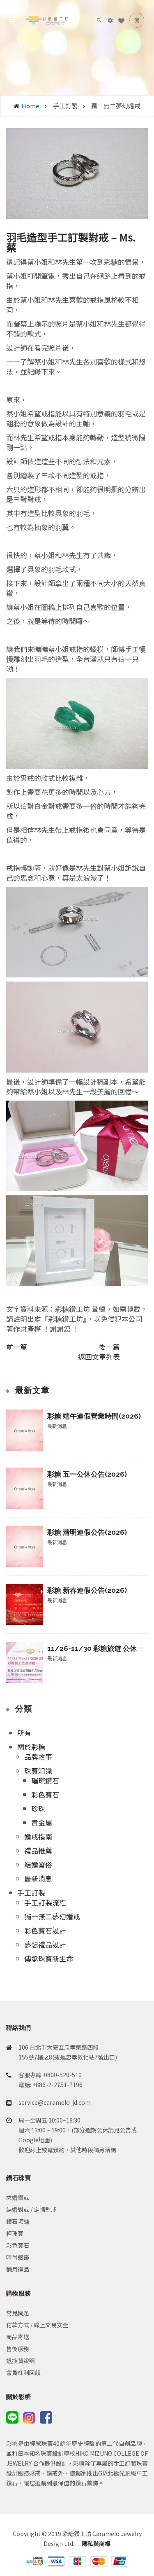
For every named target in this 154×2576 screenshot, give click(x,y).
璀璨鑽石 (45, 1780)
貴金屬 (42, 1822)
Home (30, 106)
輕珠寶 (15, 2233)
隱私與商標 (95, 2543)
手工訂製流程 (45, 1902)
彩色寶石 (45, 1794)
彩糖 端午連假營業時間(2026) (94, 1416)
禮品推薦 (38, 1850)
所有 (24, 1733)
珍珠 (38, 1808)
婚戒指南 (38, 1836)
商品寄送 (18, 2337)
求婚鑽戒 (18, 2197)
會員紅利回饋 (23, 2373)
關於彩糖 (31, 1747)
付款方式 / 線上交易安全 (37, 2325)
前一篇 (17, 1347)
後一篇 (109, 1347)
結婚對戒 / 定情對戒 (31, 2209)
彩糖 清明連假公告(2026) (87, 1532)
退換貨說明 (21, 2361)
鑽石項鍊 (18, 2221)
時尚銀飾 (18, 2257)
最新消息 (38, 1878)
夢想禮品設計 (45, 1944)
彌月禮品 (18, 2269)
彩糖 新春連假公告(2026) (87, 1590)
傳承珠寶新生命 (49, 1958)
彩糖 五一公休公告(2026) (87, 1474)
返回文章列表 (99, 1357)
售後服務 (18, 2349)
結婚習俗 (38, 1864)
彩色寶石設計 (45, 1930)
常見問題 (18, 2313)
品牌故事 (38, 1757)
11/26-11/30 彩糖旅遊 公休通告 (99, 1648)
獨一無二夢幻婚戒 (52, 1916)
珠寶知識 (38, 1771)
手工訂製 (31, 1892)
